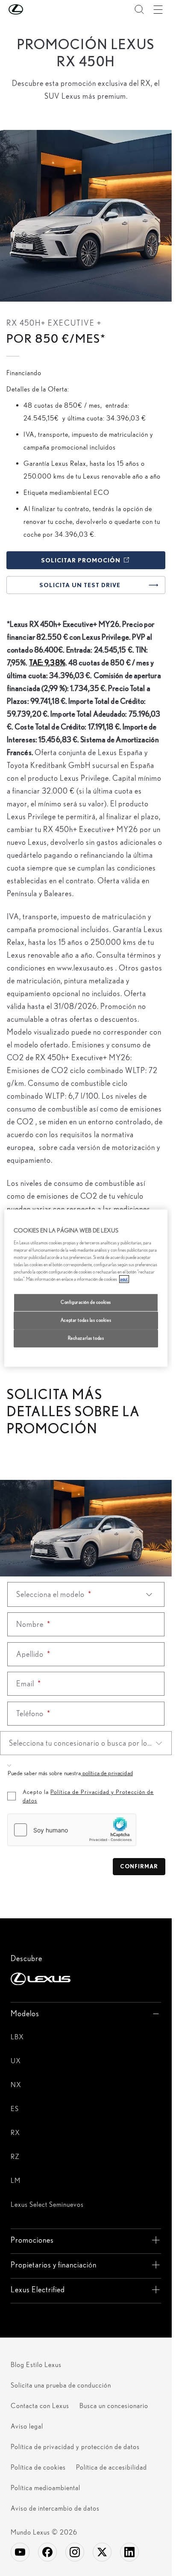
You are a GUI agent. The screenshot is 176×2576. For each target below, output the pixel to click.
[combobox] (86, 1743)
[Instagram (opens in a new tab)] (75, 2552)
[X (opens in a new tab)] (102, 2552)
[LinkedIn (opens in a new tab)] (129, 2552)
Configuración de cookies (86, 1302)
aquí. (124, 1279)
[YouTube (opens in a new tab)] (20, 2552)
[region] (86, 1288)
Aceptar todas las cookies (86, 1320)
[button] (33, 9)
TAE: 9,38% (47, 663)
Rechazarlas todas (86, 1338)
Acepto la (88, 1796)
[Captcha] (86, 1832)
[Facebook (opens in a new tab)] (47, 2552)
